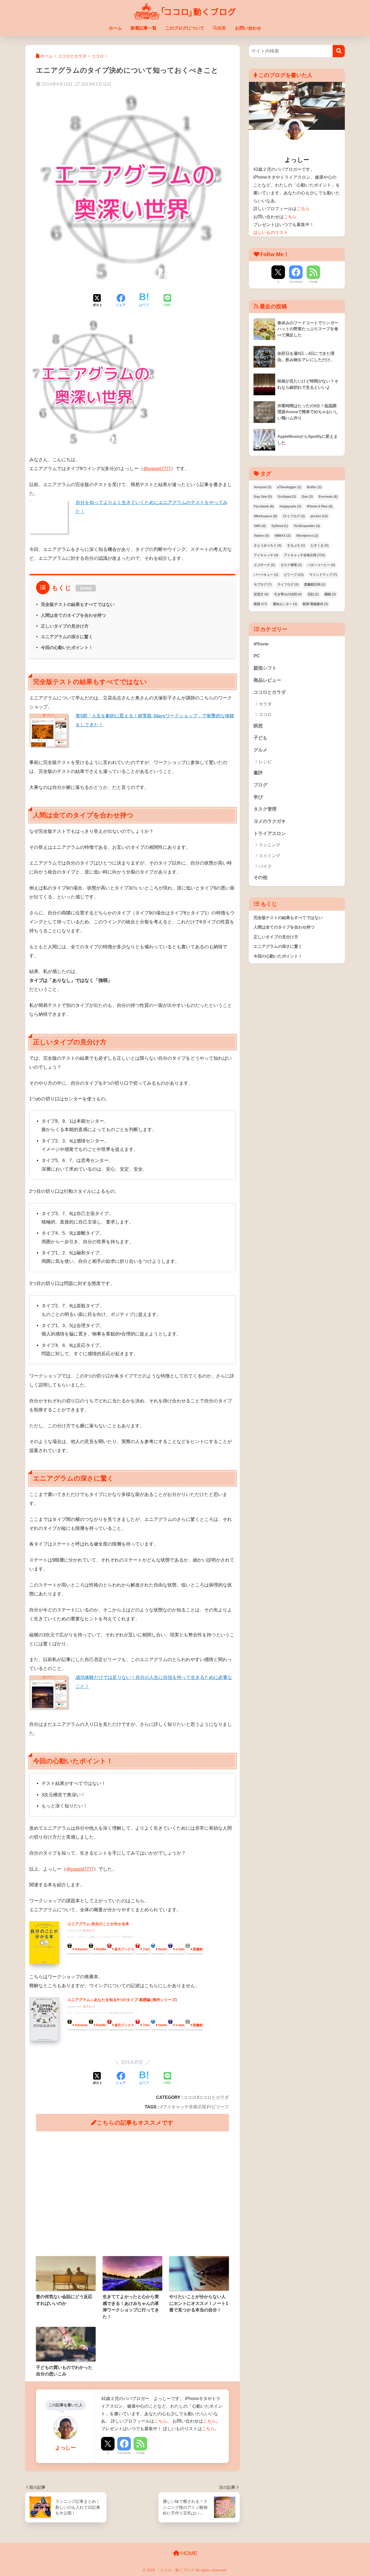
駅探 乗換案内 (315, 604)
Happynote (290, 506)
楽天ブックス (124, 1949)
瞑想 (260, 604)
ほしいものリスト (271, 232)
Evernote (328, 497)
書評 (258, 773)
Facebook (124, 2453)
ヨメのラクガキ (270, 821)
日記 (313, 594)
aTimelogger (289, 487)
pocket (319, 516)
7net (146, 1949)
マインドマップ (323, 575)
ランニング (270, 845)
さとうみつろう (268, 545)
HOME (188, 2553)
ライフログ (288, 584)
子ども (260, 738)
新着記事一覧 (144, 28)
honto (163, 1949)
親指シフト (265, 668)
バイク (265, 866)
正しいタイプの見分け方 (65, 626)
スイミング (270, 856)
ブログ (260, 785)
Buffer (314, 487)
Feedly (140, 2453)
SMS (260, 526)
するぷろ (296, 545)
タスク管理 (291, 565)
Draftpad (287, 497)
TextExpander (307, 526)
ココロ (190, 2097)
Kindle (101, 1949)
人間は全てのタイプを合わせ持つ (73, 615)
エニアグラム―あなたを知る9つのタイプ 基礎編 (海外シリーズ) (122, 2000)
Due (307, 497)
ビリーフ (220, 2107)
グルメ (260, 750)
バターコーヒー (321, 565)
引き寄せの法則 (288, 594)
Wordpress (307, 536)
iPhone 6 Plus (320, 506)
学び (258, 797)
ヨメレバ (89, 1930)
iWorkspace (265, 516)
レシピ (265, 762)
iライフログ (294, 516)
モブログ (263, 584)
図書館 (198, 1949)
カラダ (265, 704)
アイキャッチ (266, 555)
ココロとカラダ (214, 2097)
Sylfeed (280, 526)
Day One (263, 497)
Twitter (261, 536)
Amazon (81, 1949)
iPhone (261, 644)
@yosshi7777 (157, 469)
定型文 (261, 594)
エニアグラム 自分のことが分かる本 (98, 1924)
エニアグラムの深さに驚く (67, 637)
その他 (260, 877)
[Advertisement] (132, 2194)
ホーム (115, 28)
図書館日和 (315, 584)
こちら (161, 2421)
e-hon (180, 1949)
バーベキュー (266, 575)
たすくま (320, 545)
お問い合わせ (248, 28)
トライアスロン (270, 833)
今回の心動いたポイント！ (67, 647)
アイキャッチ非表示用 (184, 2107)
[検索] (339, 51)
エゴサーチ (264, 565)
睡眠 (330, 594)
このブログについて (185, 28)
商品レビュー (267, 680)
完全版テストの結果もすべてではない (78, 604)
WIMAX (283, 536)
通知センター (285, 604)
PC (257, 656)
